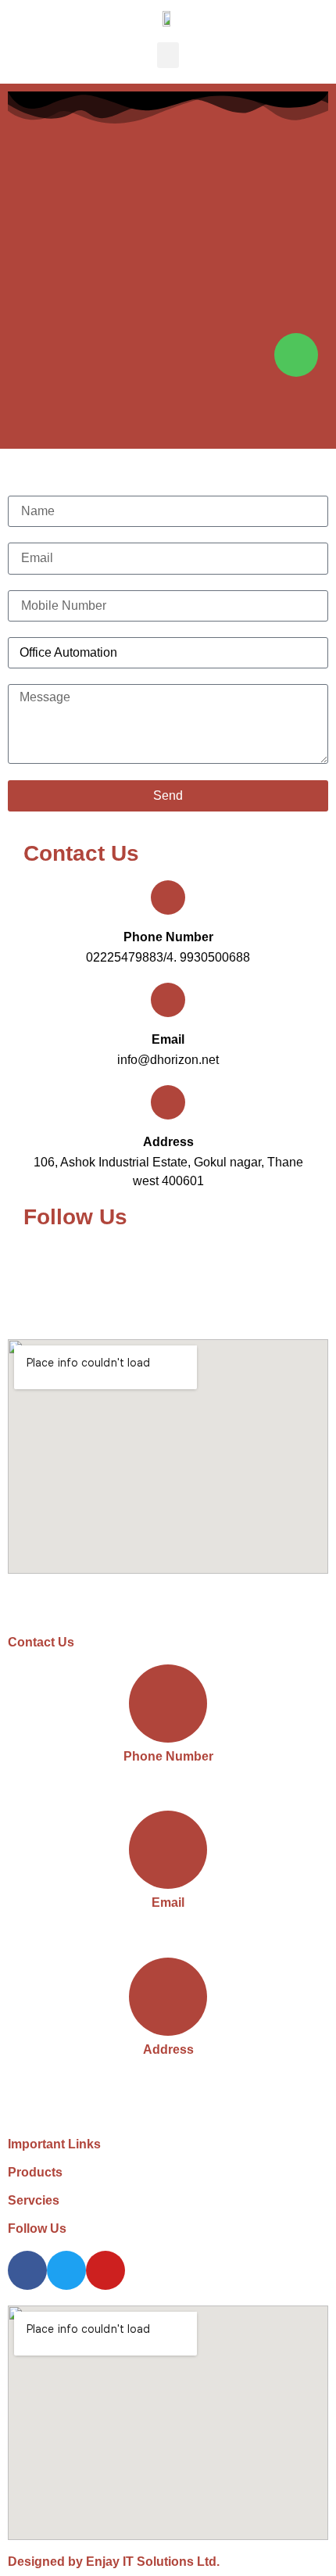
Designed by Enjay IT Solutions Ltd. (114, 2562)
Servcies (34, 2200)
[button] (168, 55)
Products (35, 2172)
